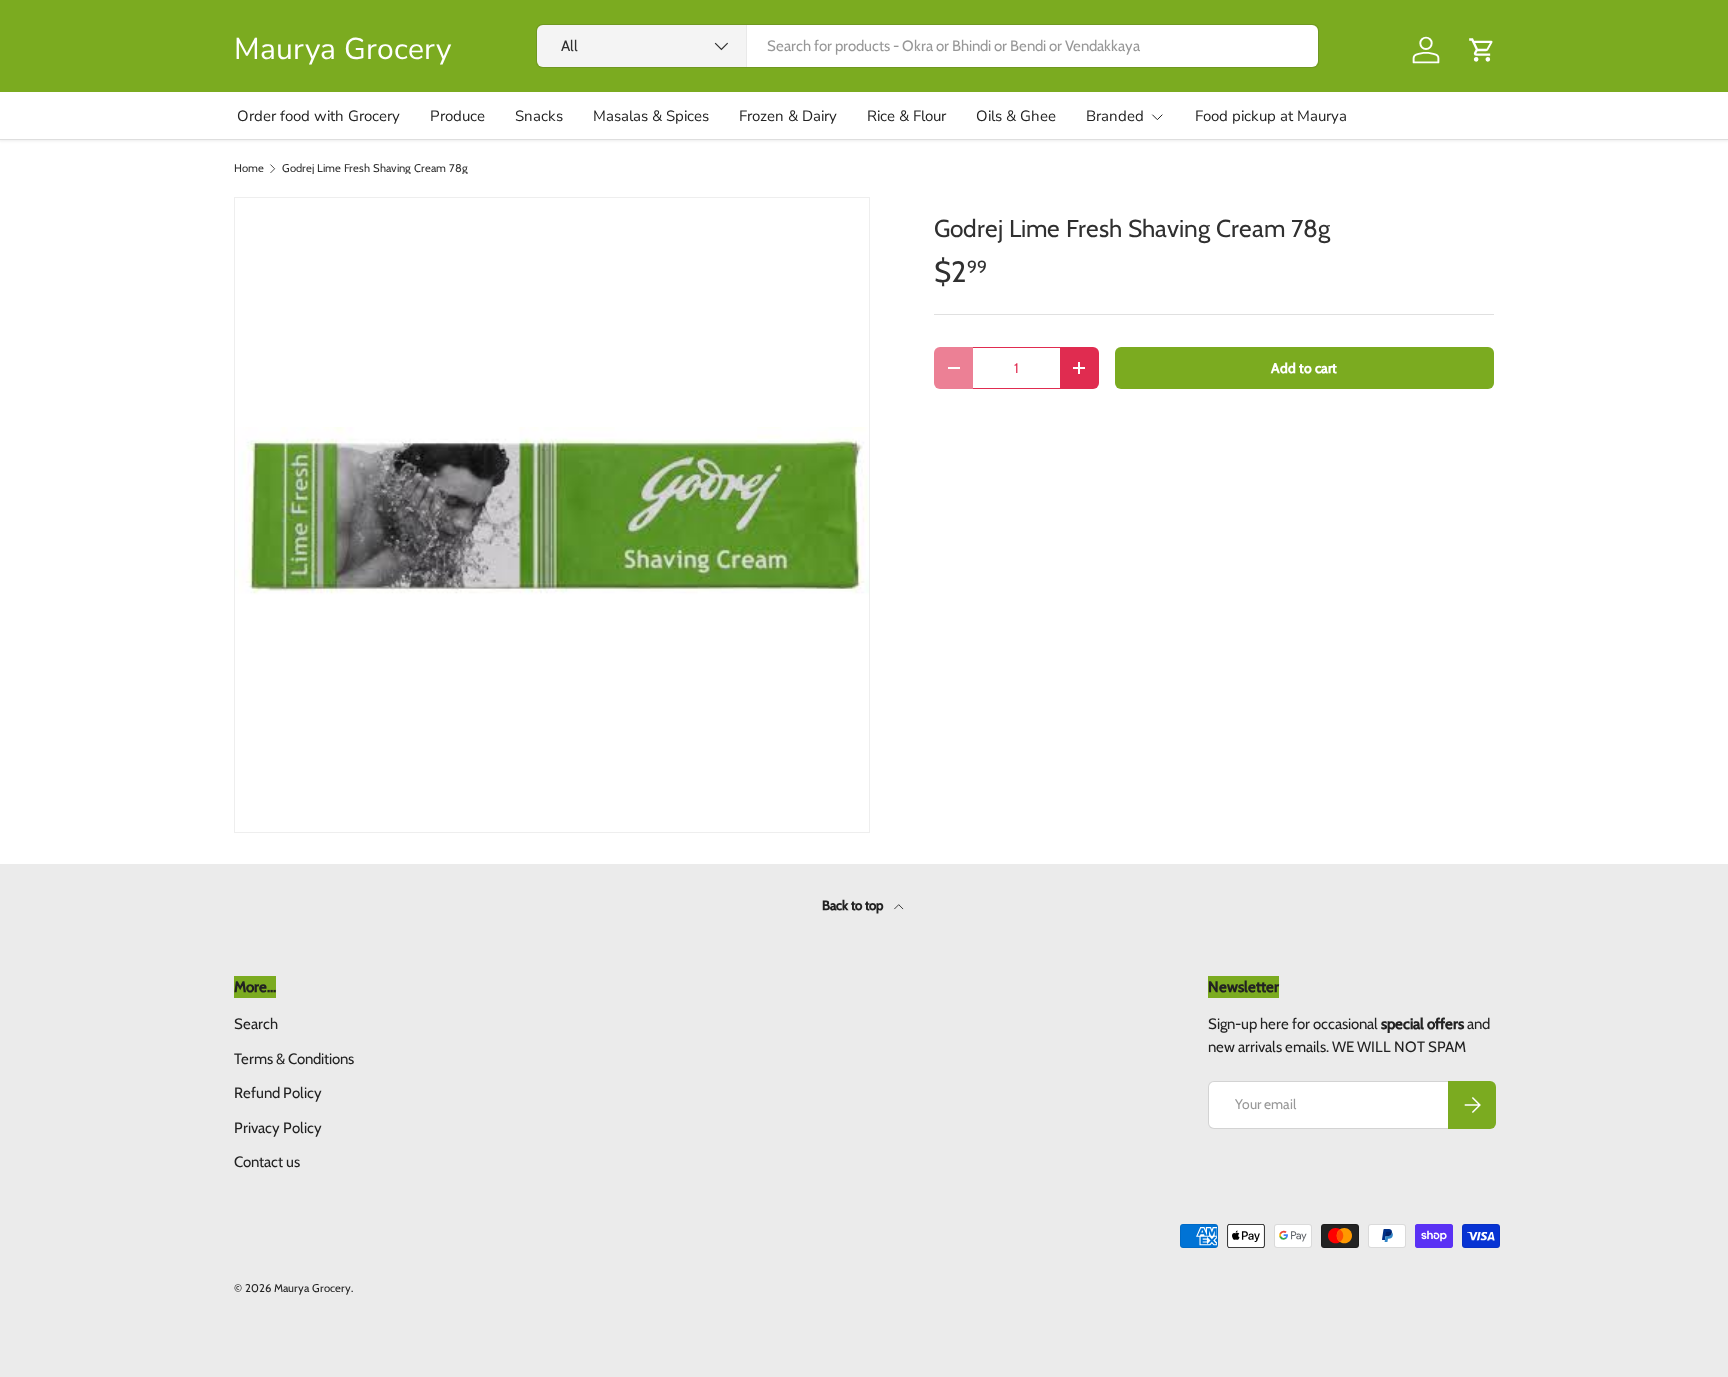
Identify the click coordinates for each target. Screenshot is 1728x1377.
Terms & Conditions (294, 1059)
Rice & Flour (906, 116)
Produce (457, 116)
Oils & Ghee (1016, 116)
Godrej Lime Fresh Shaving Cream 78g (375, 168)
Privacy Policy (278, 1128)
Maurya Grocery (312, 1288)
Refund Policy (278, 1093)
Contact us (267, 1162)
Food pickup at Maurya (1271, 116)
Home (249, 168)
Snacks (539, 116)
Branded (1115, 116)
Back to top (854, 905)
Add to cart (1304, 368)
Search (256, 1024)
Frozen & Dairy (788, 116)
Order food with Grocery (318, 116)
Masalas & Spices (651, 116)
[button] (1482, 50)
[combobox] (928, 46)
